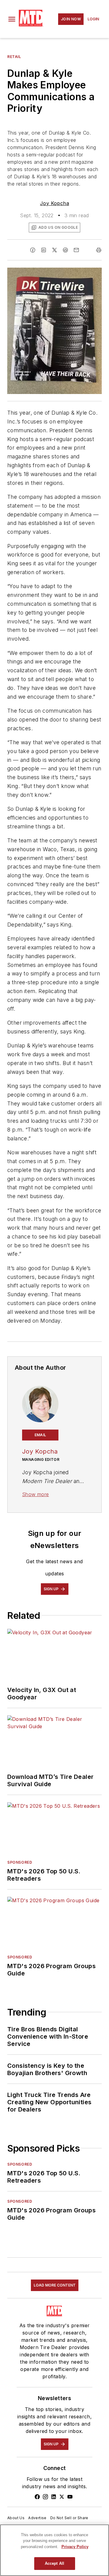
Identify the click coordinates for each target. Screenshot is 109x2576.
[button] (12, 19)
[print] (99, 250)
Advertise (37, 2518)
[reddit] (65, 250)
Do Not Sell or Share (69, 2518)
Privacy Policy (75, 2547)
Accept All (54, 2563)
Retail (14, 57)
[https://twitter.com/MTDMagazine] (62, 2497)
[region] (54, 2550)
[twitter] (54, 250)
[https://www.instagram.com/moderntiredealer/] (45, 2497)
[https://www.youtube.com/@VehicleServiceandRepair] (70, 2497)
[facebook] (33, 250)
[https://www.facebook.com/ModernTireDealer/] (37, 2497)
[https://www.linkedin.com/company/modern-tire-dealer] (54, 2497)
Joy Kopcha (54, 203)
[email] (76, 250)
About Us (16, 2518)
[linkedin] (44, 250)
